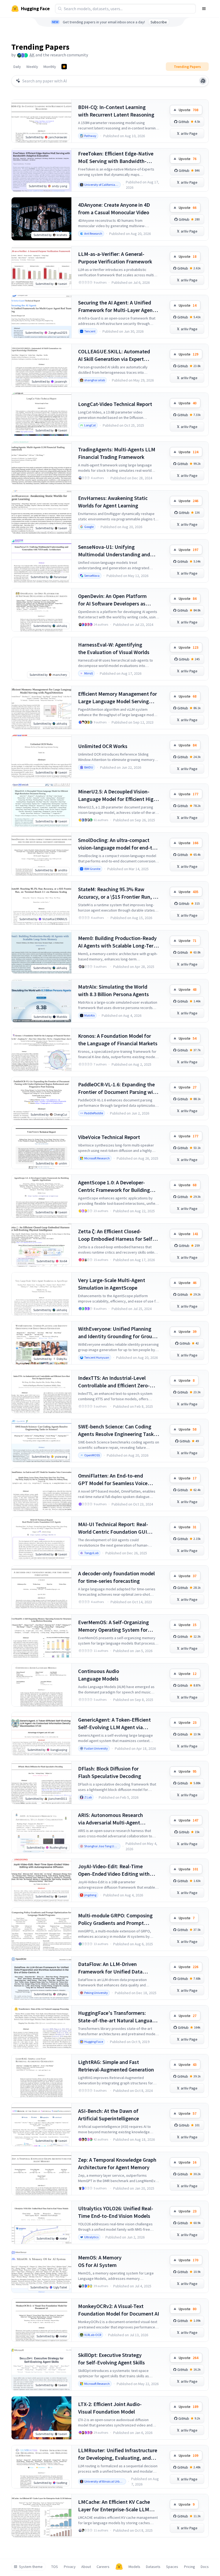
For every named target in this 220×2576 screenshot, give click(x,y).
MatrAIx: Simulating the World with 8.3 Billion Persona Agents (113, 990)
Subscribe (159, 22)
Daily (17, 67)
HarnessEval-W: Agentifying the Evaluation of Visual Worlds (114, 648)
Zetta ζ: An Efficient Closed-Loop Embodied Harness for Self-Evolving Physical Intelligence (116, 1235)
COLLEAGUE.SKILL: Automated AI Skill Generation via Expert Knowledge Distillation (114, 355)
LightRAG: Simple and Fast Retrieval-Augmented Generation (116, 2066)
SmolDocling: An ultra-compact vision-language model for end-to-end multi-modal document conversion (118, 844)
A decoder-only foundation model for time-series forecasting (116, 1577)
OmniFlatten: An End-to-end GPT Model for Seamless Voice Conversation (113, 1480)
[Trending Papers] (64, 67)
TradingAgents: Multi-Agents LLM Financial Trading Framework (117, 453)
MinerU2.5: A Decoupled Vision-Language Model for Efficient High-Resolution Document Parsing (118, 795)
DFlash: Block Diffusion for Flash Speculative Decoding (110, 1772)
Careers (103, 2567)
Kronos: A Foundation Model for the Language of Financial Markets (118, 1040)
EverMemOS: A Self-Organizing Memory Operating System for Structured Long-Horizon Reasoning (113, 1626)
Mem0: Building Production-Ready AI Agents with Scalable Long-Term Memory (118, 942)
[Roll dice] (203, 81)
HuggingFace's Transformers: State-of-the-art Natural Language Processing (118, 2017)
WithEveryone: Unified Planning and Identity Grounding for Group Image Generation (117, 1333)
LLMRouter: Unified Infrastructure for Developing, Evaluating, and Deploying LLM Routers (118, 2454)
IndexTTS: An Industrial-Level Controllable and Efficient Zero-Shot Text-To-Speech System (114, 1382)
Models (134, 2567)
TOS (55, 2567)
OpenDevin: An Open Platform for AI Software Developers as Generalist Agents (112, 600)
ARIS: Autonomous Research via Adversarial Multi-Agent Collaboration (111, 1819)
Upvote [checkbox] (188, 110)
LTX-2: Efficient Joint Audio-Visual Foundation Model (110, 2408)
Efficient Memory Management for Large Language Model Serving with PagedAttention (118, 698)
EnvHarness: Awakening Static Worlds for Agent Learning (113, 502)
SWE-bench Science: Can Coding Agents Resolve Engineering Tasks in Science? (117, 1430)
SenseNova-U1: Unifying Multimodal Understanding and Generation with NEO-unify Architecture (114, 551)
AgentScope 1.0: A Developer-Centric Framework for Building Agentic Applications (114, 1186)
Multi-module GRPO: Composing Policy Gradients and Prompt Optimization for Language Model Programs (117, 1919)
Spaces (172, 2567)
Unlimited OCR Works (103, 746)
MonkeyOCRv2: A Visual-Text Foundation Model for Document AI (119, 2310)
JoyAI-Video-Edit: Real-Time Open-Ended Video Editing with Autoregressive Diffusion (114, 1870)
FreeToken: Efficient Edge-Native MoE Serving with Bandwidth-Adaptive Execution (116, 157)
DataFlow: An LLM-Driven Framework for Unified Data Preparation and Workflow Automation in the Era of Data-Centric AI (113, 1968)
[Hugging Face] (119, 2567)
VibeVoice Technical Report (109, 1137)
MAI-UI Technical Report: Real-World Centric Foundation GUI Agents (113, 1528)
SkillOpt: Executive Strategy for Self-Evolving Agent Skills (111, 2359)
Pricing (190, 2567)
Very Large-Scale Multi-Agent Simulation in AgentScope (112, 1284)
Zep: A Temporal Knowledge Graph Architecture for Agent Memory (117, 2163)
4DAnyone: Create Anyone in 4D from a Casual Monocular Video (114, 208)
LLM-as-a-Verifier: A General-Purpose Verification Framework (115, 258)
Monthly (50, 67)
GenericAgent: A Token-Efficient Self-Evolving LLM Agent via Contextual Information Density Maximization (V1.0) (115, 1724)
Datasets (153, 2567)
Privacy (70, 2567)
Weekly (32, 67)
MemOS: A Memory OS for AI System (100, 2261)
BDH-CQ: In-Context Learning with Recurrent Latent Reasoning (116, 111)
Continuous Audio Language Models (99, 1675)
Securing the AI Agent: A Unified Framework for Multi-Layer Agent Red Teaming (116, 306)
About (86, 2567)
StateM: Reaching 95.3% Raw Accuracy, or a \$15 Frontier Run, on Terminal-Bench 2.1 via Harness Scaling (118, 893)
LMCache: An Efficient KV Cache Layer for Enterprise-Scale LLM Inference (114, 2506)
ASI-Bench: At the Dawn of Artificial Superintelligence (109, 2115)
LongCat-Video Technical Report (115, 404)
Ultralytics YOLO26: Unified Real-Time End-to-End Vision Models (116, 2212)
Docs (205, 2567)
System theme (31, 2567)
